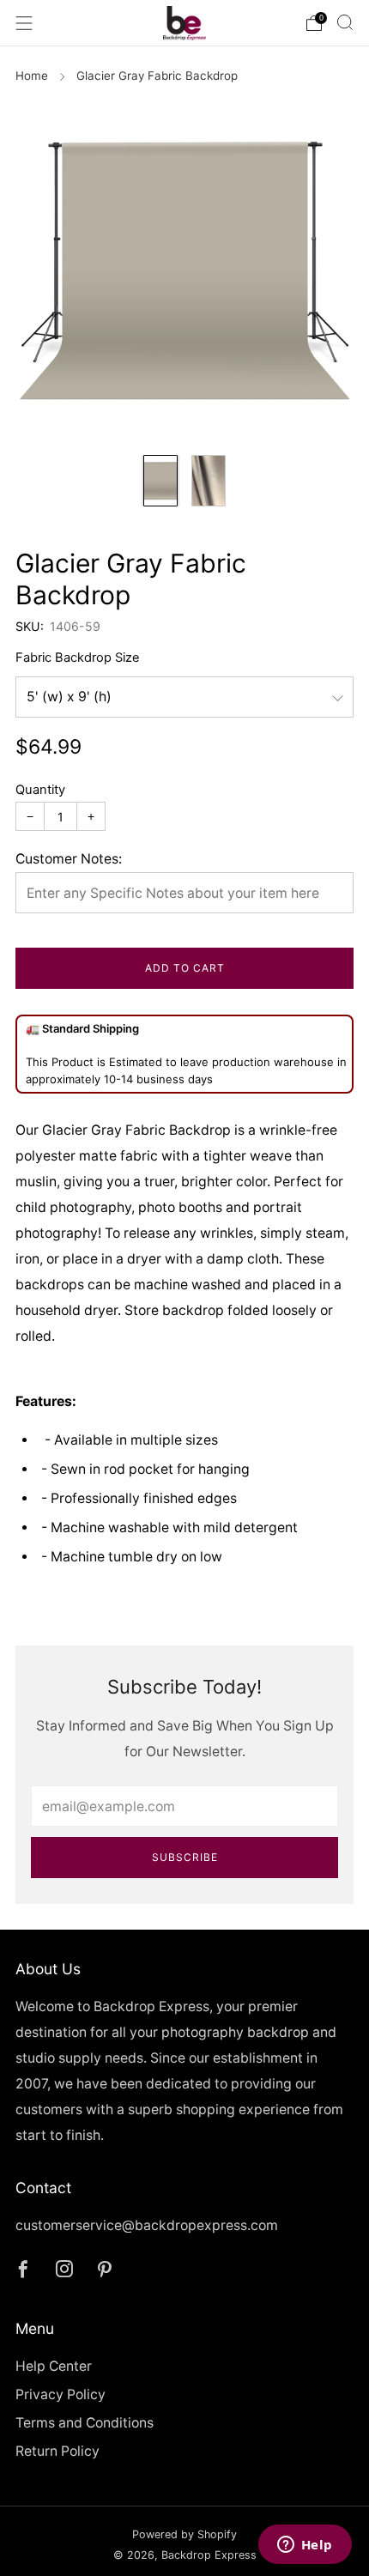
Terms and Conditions (85, 2423)
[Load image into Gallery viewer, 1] (160, 481)
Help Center (54, 2366)
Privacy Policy (60, 2394)
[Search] (345, 22)
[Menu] (24, 23)
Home (32, 76)
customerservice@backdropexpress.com (147, 2225)
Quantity (40, 790)
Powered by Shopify (184, 2534)
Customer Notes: (69, 859)
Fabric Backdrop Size (78, 658)
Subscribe (185, 1857)
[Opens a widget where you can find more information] (305, 2546)
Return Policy (57, 2451)
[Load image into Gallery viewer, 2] (209, 481)
